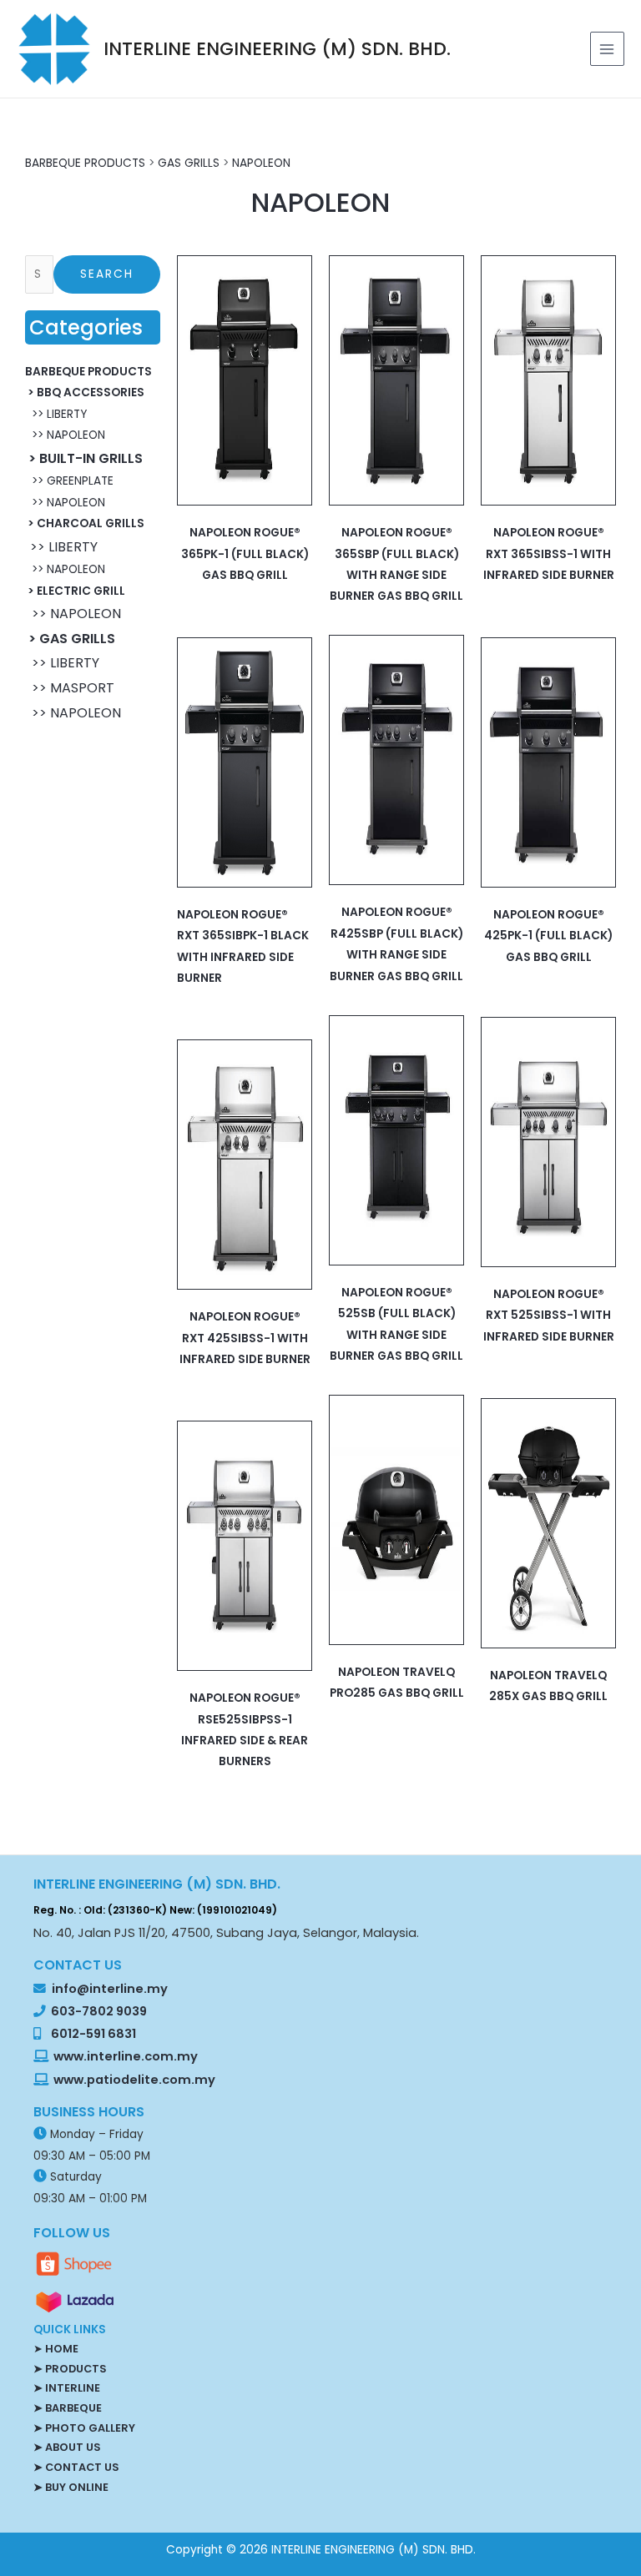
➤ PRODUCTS (70, 2369)
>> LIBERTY (56, 414)
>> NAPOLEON (65, 435)
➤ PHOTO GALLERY (84, 2428)
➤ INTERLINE (67, 2388)
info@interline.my (109, 1989)
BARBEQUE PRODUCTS (85, 163)
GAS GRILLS (189, 163)
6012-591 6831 (93, 2034)
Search (107, 274)
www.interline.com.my (126, 2056)
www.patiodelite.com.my (133, 2080)
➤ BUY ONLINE (71, 2487)
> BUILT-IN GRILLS (84, 458)
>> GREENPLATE (69, 481)
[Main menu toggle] (607, 49)
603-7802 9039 (99, 2011)
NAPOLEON (261, 163)
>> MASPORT (70, 688)
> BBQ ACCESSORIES (85, 392)
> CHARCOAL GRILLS (85, 523)
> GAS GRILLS (70, 639)
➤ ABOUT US (67, 2447)
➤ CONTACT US (76, 2467)
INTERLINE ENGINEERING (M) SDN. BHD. (277, 49)
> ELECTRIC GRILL (75, 591)
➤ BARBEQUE (68, 2408)
